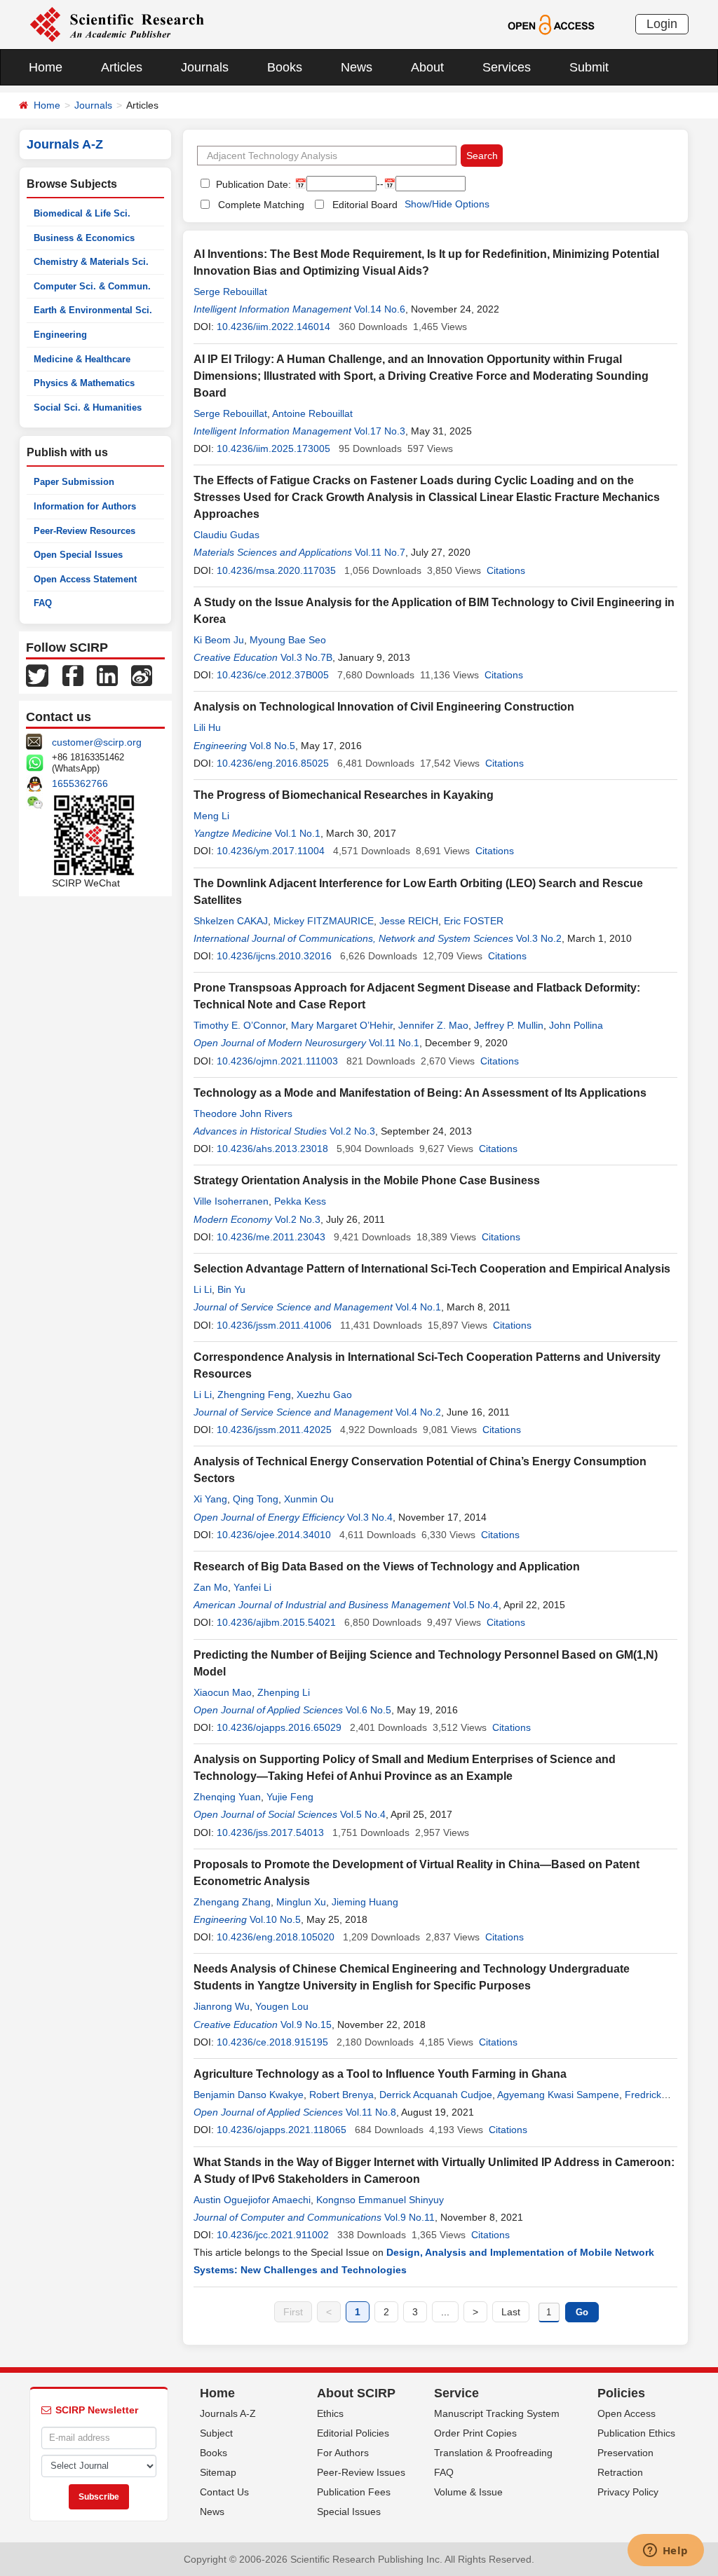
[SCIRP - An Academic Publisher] (117, 24)
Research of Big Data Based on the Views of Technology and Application (387, 1567)
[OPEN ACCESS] (551, 24)
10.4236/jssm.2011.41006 (274, 1325)
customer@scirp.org (97, 742)
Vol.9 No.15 (306, 2025)
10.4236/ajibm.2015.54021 (276, 1622)
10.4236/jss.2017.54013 (270, 1832)
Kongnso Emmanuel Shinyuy (380, 2200)
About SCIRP (356, 2393)
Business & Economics (84, 238)
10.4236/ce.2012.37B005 (273, 675)
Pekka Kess (300, 1201)
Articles (122, 67)
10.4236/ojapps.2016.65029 (279, 1727)
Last (511, 2312)
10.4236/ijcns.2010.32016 (274, 956)
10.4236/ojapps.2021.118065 (282, 2130)
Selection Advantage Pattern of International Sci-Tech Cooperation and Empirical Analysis (432, 1269)
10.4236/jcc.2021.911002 (273, 2235)
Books (285, 67)
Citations (506, 570)
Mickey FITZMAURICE (324, 921)
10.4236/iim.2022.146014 (273, 327)
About (427, 67)
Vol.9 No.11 (409, 2217)
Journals (205, 67)
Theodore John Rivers (243, 1114)
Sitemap (218, 2472)
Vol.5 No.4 (476, 1605)
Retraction (620, 2472)
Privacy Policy (628, 2492)
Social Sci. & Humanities (88, 407)
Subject (216, 2433)
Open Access (626, 2413)
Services (507, 67)
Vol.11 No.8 (371, 2112)
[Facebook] (73, 675)
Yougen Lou (282, 2006)
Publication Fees (354, 2492)
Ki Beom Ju (219, 640)
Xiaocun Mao (223, 1692)
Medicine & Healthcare (82, 359)
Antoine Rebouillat (312, 413)
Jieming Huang (365, 1902)
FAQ (43, 603)
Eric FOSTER (474, 921)
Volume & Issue (468, 2492)
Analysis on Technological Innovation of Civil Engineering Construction (384, 707)
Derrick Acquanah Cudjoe (436, 2095)
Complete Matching (261, 205)
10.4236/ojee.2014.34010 (274, 1535)
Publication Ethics (636, 2433)
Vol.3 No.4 (370, 1517)
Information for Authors (85, 506)
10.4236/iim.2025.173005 (273, 448)
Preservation (625, 2453)
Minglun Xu (301, 1902)
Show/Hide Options (447, 204)
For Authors (343, 2453)
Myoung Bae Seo (288, 640)
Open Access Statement (85, 579)
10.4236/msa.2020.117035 (276, 570)
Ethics (330, 2413)
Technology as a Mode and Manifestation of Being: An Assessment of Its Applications (420, 1093)
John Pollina (576, 1025)
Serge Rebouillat (230, 292)
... (445, 2312)
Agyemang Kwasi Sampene (558, 2095)
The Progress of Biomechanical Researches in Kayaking (344, 795)
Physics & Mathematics (84, 383)
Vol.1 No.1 (298, 833)
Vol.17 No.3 (380, 431)
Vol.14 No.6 (380, 309)
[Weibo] (142, 675)
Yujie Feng (290, 1797)
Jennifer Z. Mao (433, 1025)
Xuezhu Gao (324, 1395)
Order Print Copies (475, 2433)
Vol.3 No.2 (539, 938)
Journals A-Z (228, 2413)
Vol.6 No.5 (368, 1710)
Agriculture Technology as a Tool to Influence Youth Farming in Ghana (380, 2074)
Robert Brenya (341, 2095)
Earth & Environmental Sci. (93, 310)
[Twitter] (37, 675)
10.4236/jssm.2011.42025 (274, 1430)
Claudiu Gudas (226, 535)
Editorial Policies (353, 2433)
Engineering (60, 335)
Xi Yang (210, 1499)
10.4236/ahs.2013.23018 (272, 1149)
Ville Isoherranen (231, 1201)
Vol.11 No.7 (380, 552)
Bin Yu (231, 1289)
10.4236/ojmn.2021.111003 (277, 1061)
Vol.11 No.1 (394, 1043)
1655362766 (80, 783)
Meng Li (211, 816)
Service (456, 2393)
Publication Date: (252, 184)
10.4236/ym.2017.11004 (271, 851)
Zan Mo (211, 1587)
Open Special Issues (78, 555)
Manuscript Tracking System (497, 2413)
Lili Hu (207, 727)
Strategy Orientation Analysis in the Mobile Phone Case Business (367, 1180)
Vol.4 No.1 (418, 1307)
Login (662, 24)
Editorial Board (365, 205)
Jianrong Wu (222, 2006)
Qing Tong (256, 1499)
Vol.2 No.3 (352, 1131)
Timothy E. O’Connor (239, 1025)
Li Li (203, 1289)
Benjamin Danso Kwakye (249, 2095)
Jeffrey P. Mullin (509, 1025)
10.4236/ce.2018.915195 (272, 2042)
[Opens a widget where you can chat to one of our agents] (665, 2551)
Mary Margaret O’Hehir (342, 1025)
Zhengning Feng (254, 1395)
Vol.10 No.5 (275, 1919)
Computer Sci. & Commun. (92, 286)
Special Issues (349, 2512)
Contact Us (224, 2492)
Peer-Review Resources (84, 531)
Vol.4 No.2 (418, 1412)
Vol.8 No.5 (272, 746)
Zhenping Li (284, 1692)
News (357, 67)
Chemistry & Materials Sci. (91, 262)
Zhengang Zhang (232, 1902)
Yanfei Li (252, 1587)
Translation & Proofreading (493, 2453)
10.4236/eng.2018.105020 (276, 1937)
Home (46, 67)
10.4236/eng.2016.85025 (273, 763)
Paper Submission (74, 482)
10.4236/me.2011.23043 (271, 1237)
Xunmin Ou (309, 1499)
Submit (589, 67)
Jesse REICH (409, 921)
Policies (621, 2393)
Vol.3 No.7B (306, 657)
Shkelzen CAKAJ (231, 921)
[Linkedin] (107, 675)
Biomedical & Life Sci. (82, 213)
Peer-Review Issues (361, 2472)
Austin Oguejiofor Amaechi (252, 2200)
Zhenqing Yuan (227, 1797)
